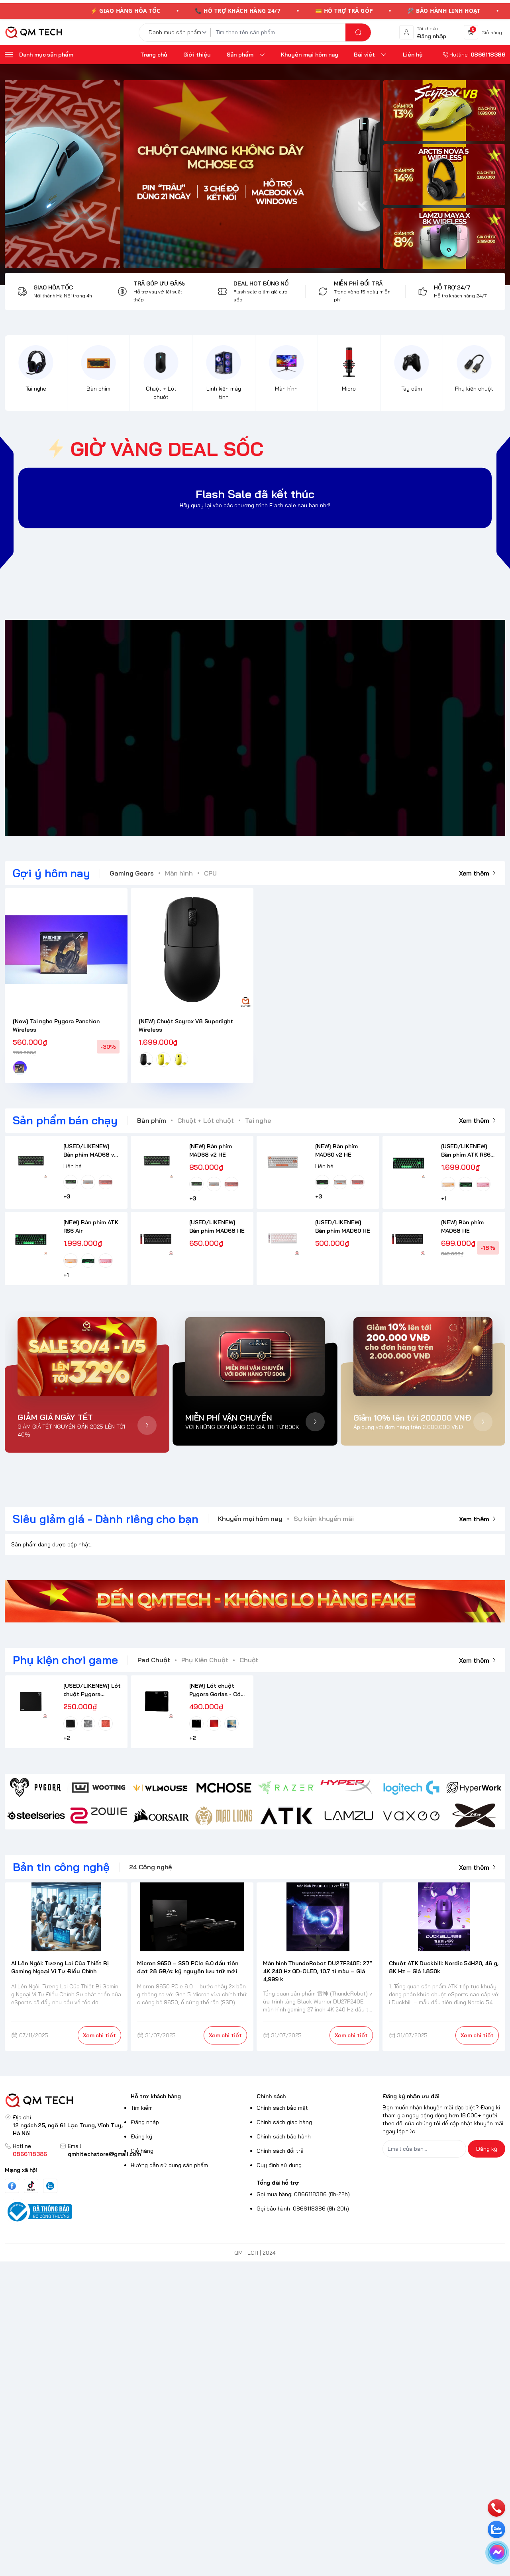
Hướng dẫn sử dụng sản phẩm (169, 2165)
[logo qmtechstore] (66, 2100)
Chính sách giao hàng (284, 2122)
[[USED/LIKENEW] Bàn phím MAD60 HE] (283, 1238)
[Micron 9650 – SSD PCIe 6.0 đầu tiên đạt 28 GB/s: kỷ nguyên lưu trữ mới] (192, 1917)
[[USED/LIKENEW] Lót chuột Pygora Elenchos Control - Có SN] (31, 1701)
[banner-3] (192, 174)
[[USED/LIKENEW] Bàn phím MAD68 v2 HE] (31, 1162)
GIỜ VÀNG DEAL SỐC (167, 449)
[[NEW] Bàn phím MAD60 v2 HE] (283, 1162)
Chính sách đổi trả (280, 2151)
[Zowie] (99, 1816)
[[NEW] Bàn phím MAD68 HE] (409, 1238)
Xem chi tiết (99, 2035)
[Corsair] (161, 1816)
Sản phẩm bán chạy (65, 1120)
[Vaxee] (411, 1816)
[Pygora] (36, 1788)
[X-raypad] (474, 1816)
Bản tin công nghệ (61, 1867)
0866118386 (30, 2154)
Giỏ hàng (142, 2151)
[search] (358, 32)
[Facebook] (12, 2186)
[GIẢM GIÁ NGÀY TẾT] (87, 1357)
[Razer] (286, 1788)
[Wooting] (99, 1788)
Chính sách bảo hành (284, 2136)
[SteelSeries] (36, 1816)
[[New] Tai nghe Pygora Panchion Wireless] (66, 950)
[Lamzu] (349, 1816)
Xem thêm (474, 873)
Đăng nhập (145, 2122)
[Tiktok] (31, 2186)
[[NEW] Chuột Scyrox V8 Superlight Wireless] (192, 950)
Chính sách (271, 2096)
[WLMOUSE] (161, 1788)
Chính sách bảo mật (282, 2108)
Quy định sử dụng (279, 2165)
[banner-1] (444, 110)
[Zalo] (50, 2186)
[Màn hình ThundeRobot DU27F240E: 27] (318, 1917)
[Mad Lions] (224, 1816)
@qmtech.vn (213, 728)
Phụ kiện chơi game (65, 1660)
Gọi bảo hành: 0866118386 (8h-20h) (303, 2209)
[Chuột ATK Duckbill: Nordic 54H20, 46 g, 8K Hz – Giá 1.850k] (444, 1917)
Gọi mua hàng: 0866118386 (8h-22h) (303, 2194)
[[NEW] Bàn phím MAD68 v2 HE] (157, 1162)
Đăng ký (141, 2136)
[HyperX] (349, 1788)
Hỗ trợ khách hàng (156, 2096)
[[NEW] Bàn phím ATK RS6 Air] (31, 1238)
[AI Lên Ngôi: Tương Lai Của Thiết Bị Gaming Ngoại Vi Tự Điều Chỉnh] (66, 1917)
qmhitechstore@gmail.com (104, 2154)
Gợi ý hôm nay (51, 873)
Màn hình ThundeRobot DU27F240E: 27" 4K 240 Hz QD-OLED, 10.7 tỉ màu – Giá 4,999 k (318, 1971)
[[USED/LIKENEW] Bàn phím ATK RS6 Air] (409, 1162)
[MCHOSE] (224, 1788)
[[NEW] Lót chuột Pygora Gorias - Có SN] (157, 1701)
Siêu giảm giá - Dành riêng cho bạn (106, 1519)
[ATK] (286, 1816)
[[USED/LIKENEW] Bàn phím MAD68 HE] (157, 1238)
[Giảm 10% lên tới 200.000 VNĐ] (423, 1357)
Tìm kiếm (142, 2108)
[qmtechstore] (33, 32)
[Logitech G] (411, 1788)
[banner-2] (444, 175)
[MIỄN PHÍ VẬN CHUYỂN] (255, 1357)
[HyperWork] (474, 1788)
